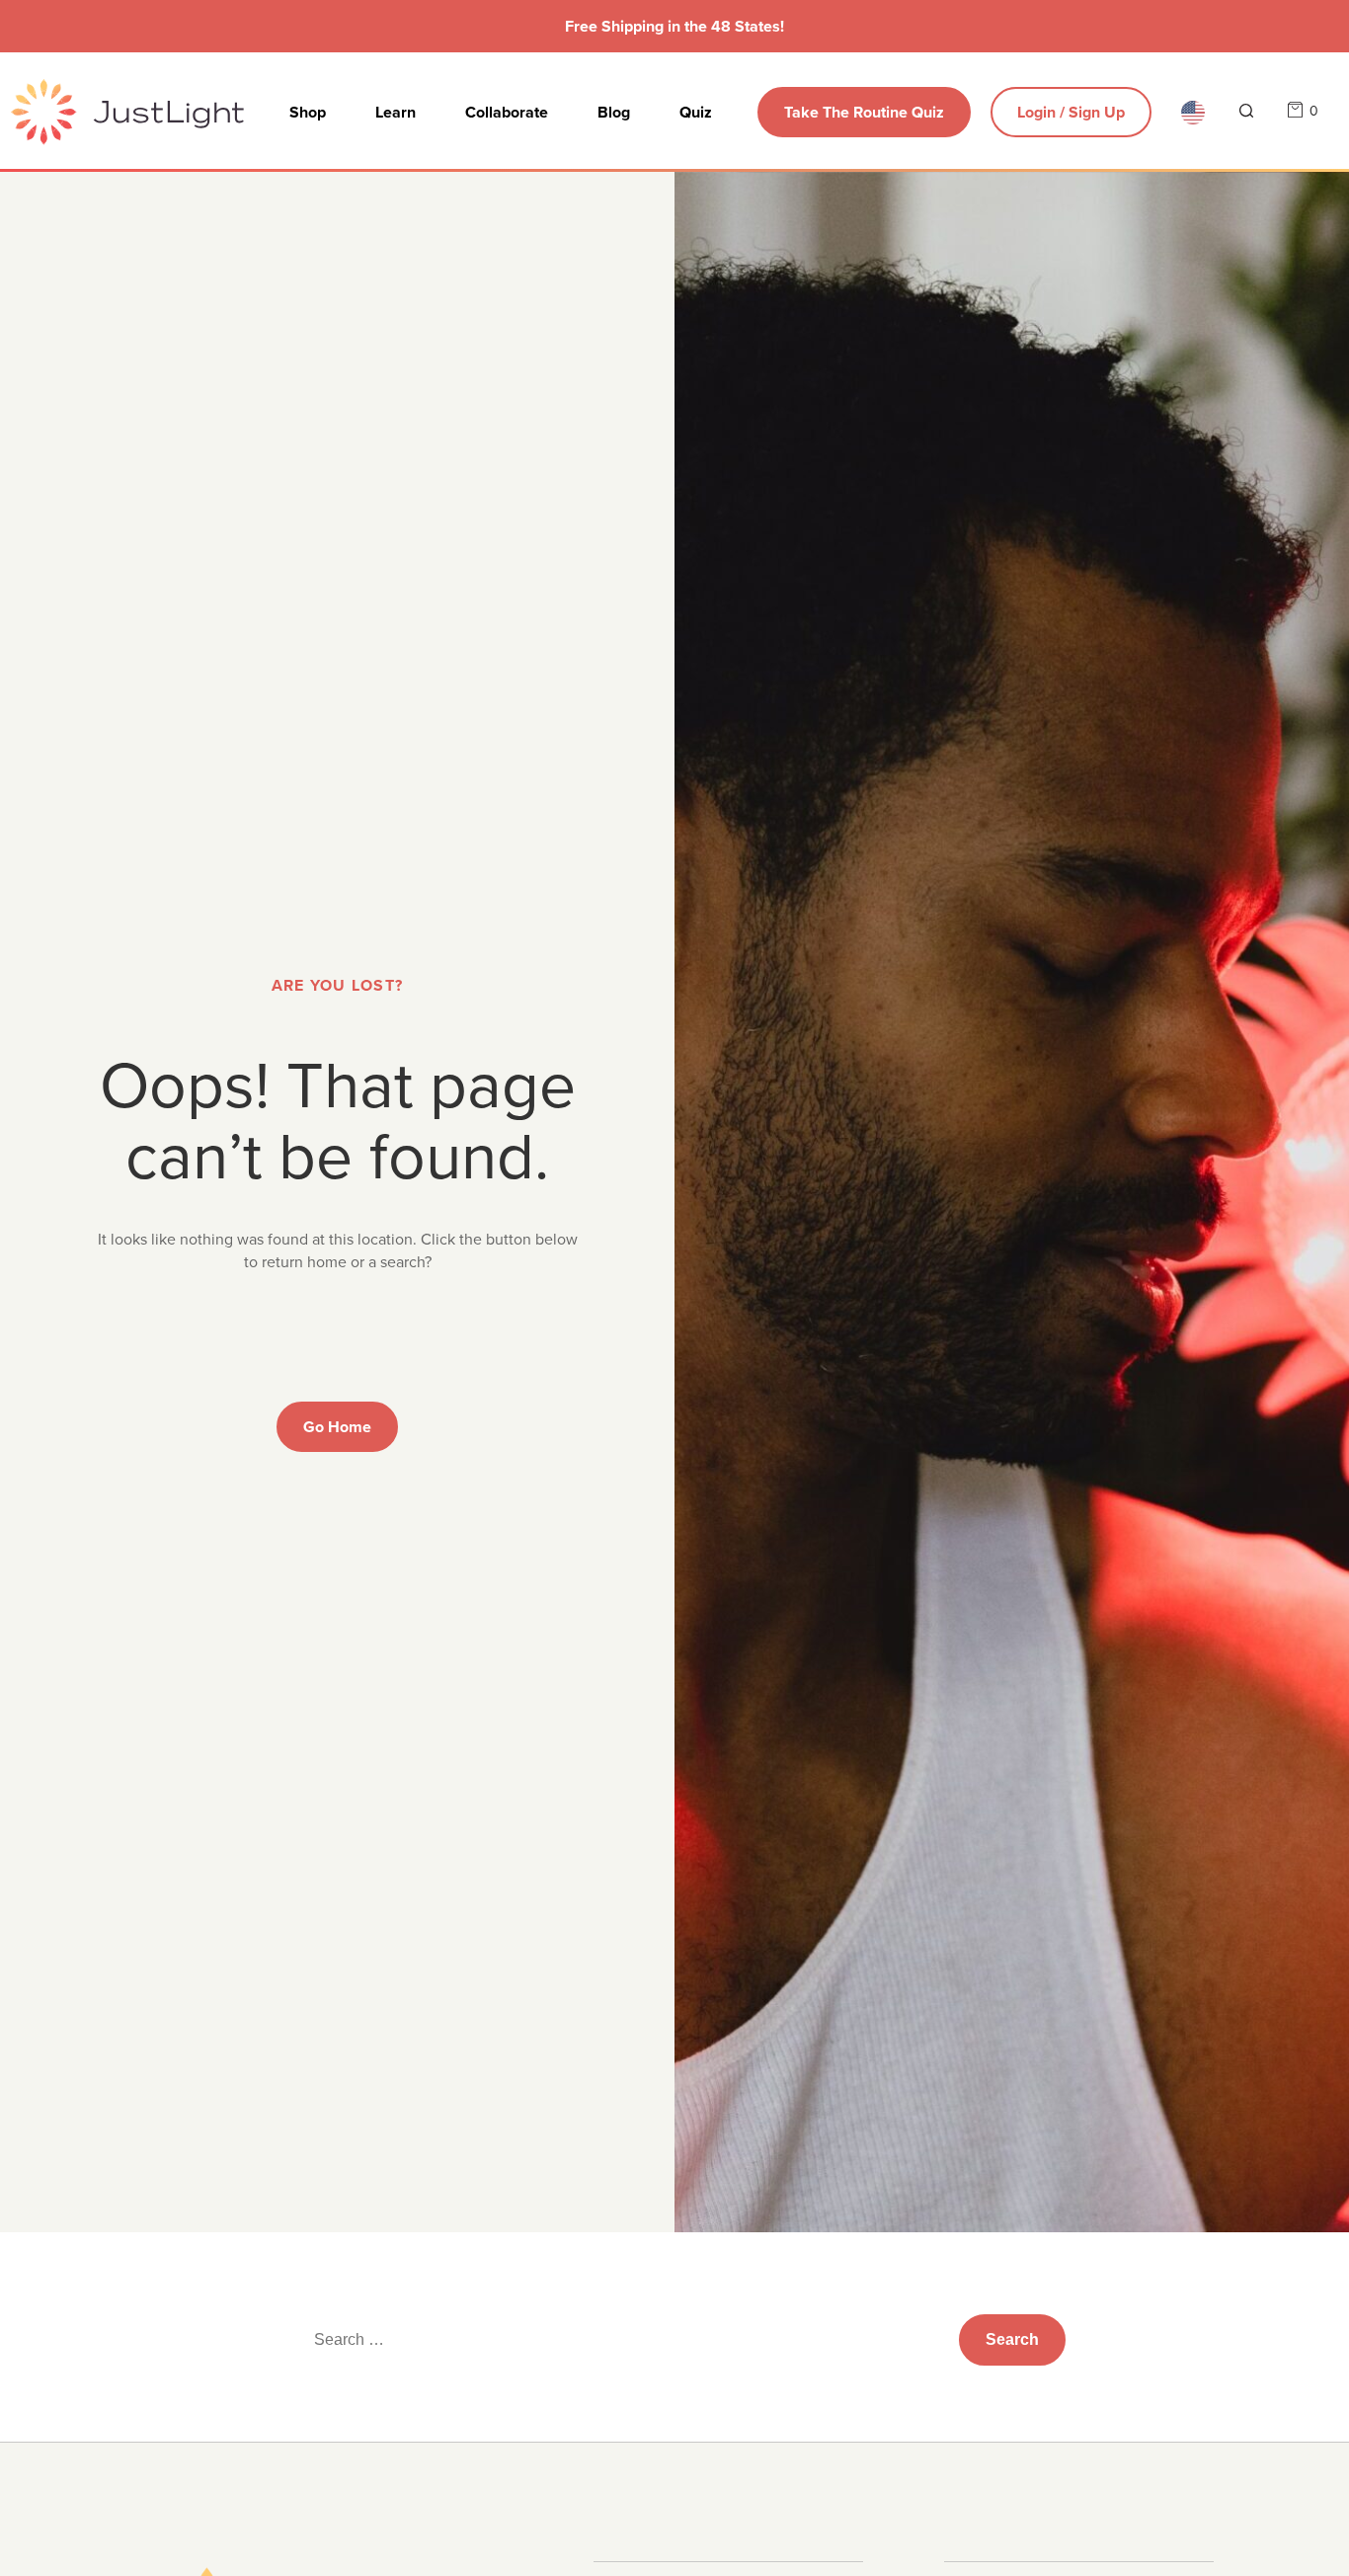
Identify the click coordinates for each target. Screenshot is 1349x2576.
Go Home (337, 1427)
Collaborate (507, 112)
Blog (614, 112)
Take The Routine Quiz (864, 112)
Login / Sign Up (1071, 112)
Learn (396, 112)
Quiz (696, 112)
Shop (308, 112)
